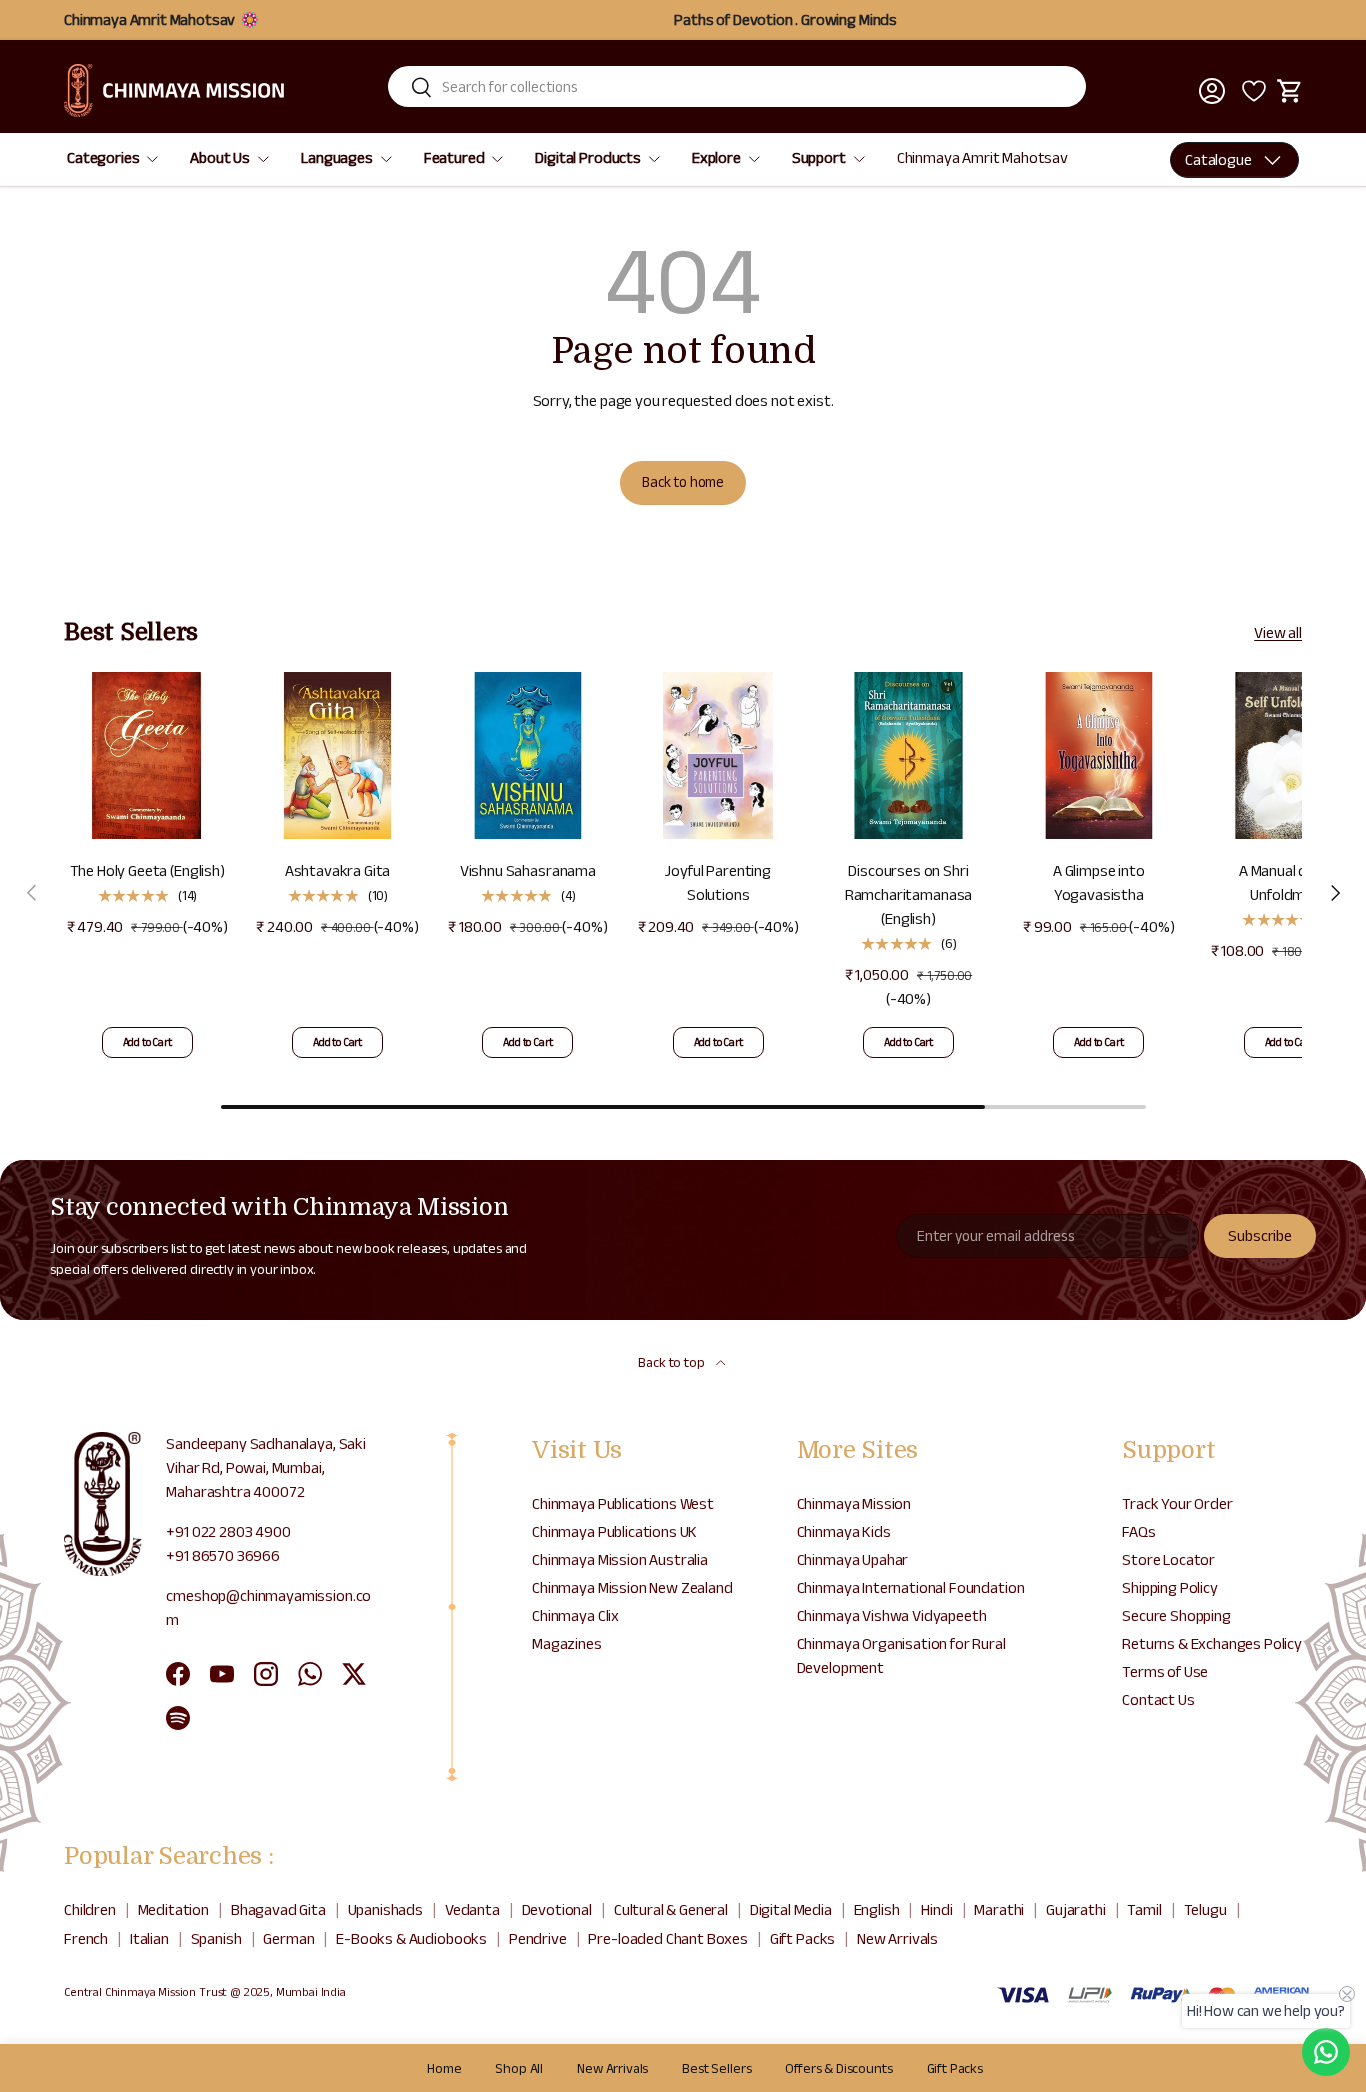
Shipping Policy (1170, 1587)
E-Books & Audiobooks (411, 1938)
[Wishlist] (1251, 91)
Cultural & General (671, 1909)
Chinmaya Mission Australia (620, 1559)
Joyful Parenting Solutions (717, 882)
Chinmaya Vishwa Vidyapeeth (892, 1615)
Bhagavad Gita (278, 1909)
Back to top (672, 1362)
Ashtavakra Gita (338, 870)
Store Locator (1168, 1559)
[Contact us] (1326, 2052)
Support (819, 157)
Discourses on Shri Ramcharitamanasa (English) (908, 894)
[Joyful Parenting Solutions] (718, 755)
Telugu (1205, 1909)
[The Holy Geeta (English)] (147, 755)
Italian (149, 1938)
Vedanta (472, 1909)
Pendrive (538, 1938)
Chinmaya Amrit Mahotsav (982, 157)
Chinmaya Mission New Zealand (632, 1587)
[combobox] (737, 86)
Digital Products (587, 157)
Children (90, 1909)
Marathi (999, 1909)
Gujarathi (1076, 1909)
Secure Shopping (1176, 1615)
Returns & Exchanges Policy (1212, 1643)
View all (1278, 632)
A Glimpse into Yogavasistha (1099, 882)
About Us (220, 157)
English (877, 1909)
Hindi (936, 1909)
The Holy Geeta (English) (147, 870)
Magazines (567, 1643)
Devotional (557, 1909)
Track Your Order (1177, 1503)
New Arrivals (897, 1938)
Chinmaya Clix (575, 1615)
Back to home (683, 482)
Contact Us (1158, 1699)
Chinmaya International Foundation (911, 1587)
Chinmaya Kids (844, 1531)
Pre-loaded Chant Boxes (667, 1938)
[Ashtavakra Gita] (337, 755)
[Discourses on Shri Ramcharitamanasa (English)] (908, 755)
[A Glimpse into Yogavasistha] (1099, 755)
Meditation (173, 1909)
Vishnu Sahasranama (528, 870)
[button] (1290, 91)
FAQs (1138, 1531)
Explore (716, 157)
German (288, 1938)
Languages (337, 157)
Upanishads (385, 1909)
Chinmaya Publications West (623, 1503)
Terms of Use (1165, 1671)
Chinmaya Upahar (853, 1559)
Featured (454, 157)
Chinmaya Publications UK (614, 1531)
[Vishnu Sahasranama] (528, 755)
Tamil (1144, 1909)
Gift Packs (802, 1938)
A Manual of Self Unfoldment (1289, 882)
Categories (103, 157)
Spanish (216, 1938)
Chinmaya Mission (854, 1503)
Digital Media (791, 1909)
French (86, 1938)
